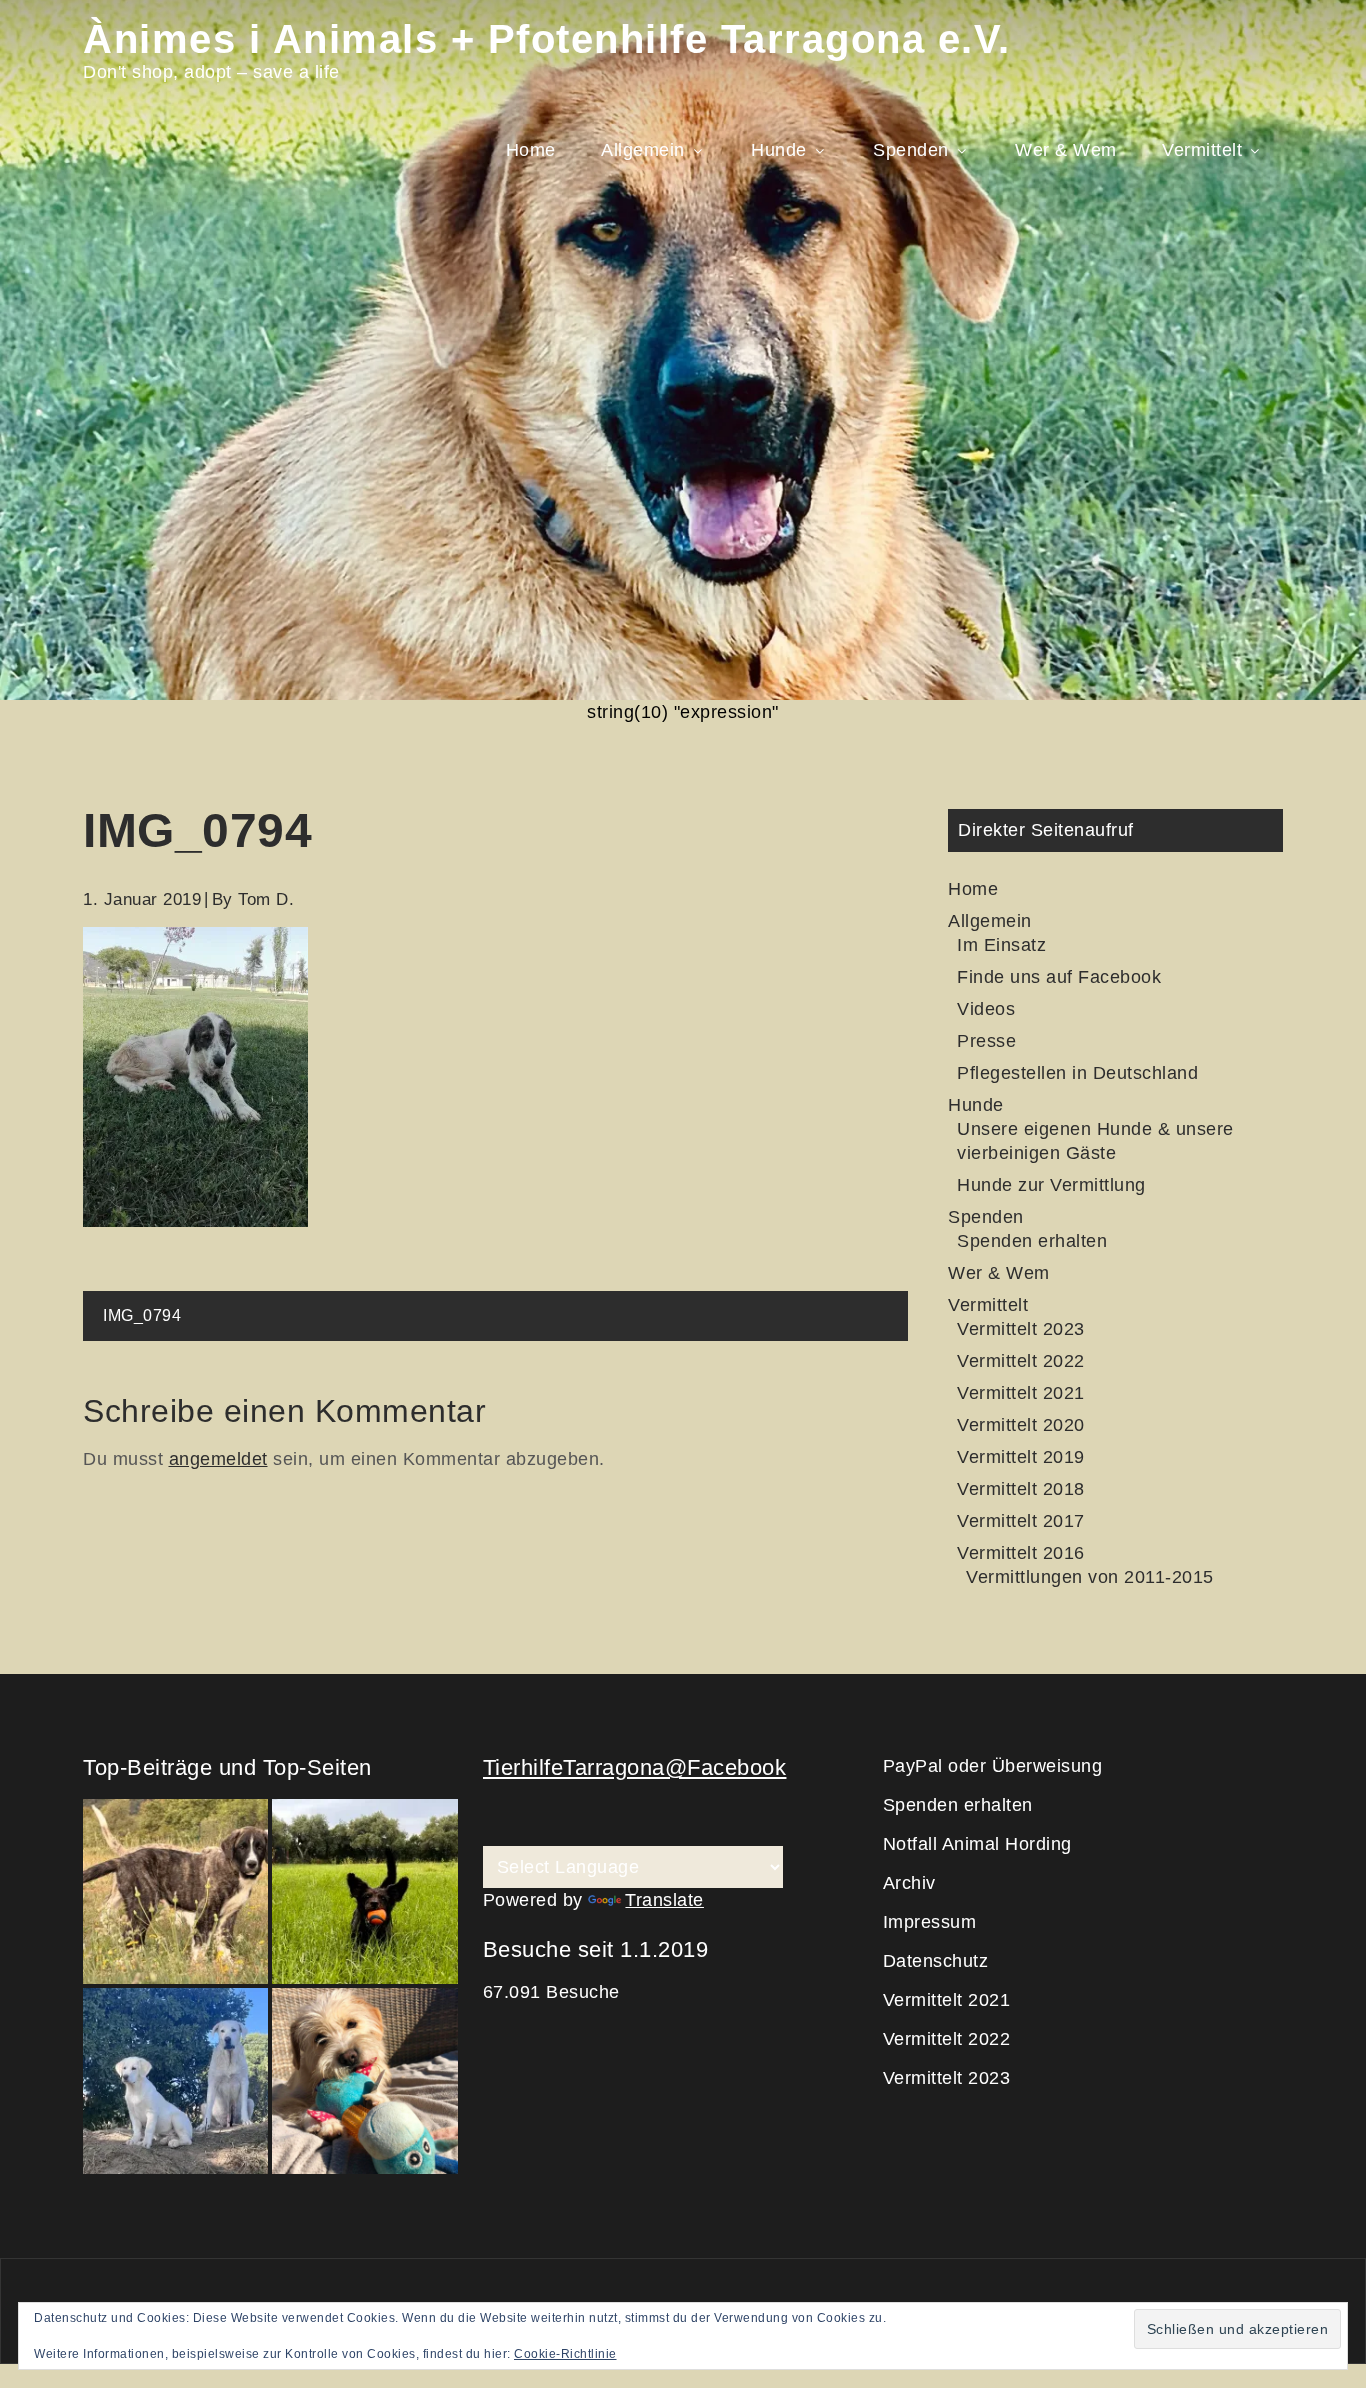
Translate (664, 1900)
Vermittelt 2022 (1021, 1361)
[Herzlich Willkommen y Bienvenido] (175, 1891)
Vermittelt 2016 (1021, 1553)
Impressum (930, 1922)
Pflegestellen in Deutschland (1077, 1073)
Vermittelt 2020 (1021, 1425)
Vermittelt (1202, 150)
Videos (986, 1009)
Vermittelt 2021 (1021, 1393)
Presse (986, 1041)
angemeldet (218, 1459)
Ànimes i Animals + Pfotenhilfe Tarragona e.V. (547, 39)
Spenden (911, 150)
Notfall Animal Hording (977, 1844)
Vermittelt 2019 (1021, 1457)
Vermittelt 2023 (1021, 1329)
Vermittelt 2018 (1021, 1489)
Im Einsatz (1001, 945)
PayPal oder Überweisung (993, 1766)
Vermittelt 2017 (1021, 1521)
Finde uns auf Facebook (1059, 977)
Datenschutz (936, 1961)
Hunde (779, 150)
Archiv (909, 1883)
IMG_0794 (142, 1315)
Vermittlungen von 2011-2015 (1090, 1577)
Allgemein (643, 150)
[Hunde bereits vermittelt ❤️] (364, 2080)
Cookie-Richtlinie (565, 2354)
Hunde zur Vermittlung (1051, 1185)
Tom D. (266, 899)
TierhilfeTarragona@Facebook (635, 1767)
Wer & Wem (1066, 150)
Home (531, 150)
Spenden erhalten (1032, 1241)
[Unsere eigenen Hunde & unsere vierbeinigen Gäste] (175, 2080)
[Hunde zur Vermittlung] (364, 1891)
